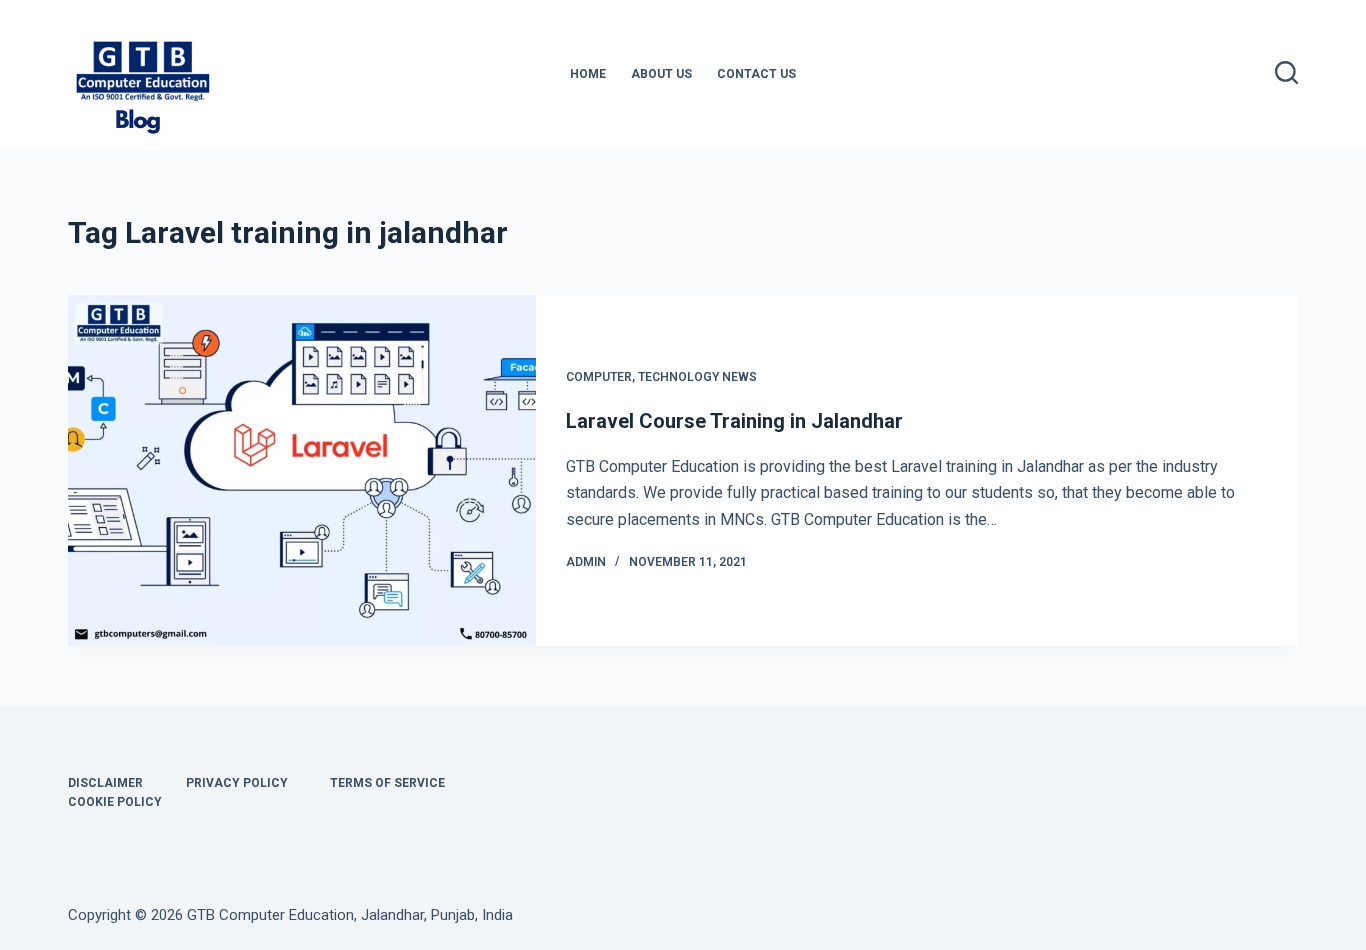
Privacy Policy (237, 783)
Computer (599, 377)
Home (588, 74)
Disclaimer (105, 783)
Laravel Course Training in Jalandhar (734, 421)
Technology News (697, 377)
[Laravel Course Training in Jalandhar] (302, 470)
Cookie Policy (115, 802)
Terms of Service (387, 783)
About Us (661, 74)
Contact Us (756, 74)
